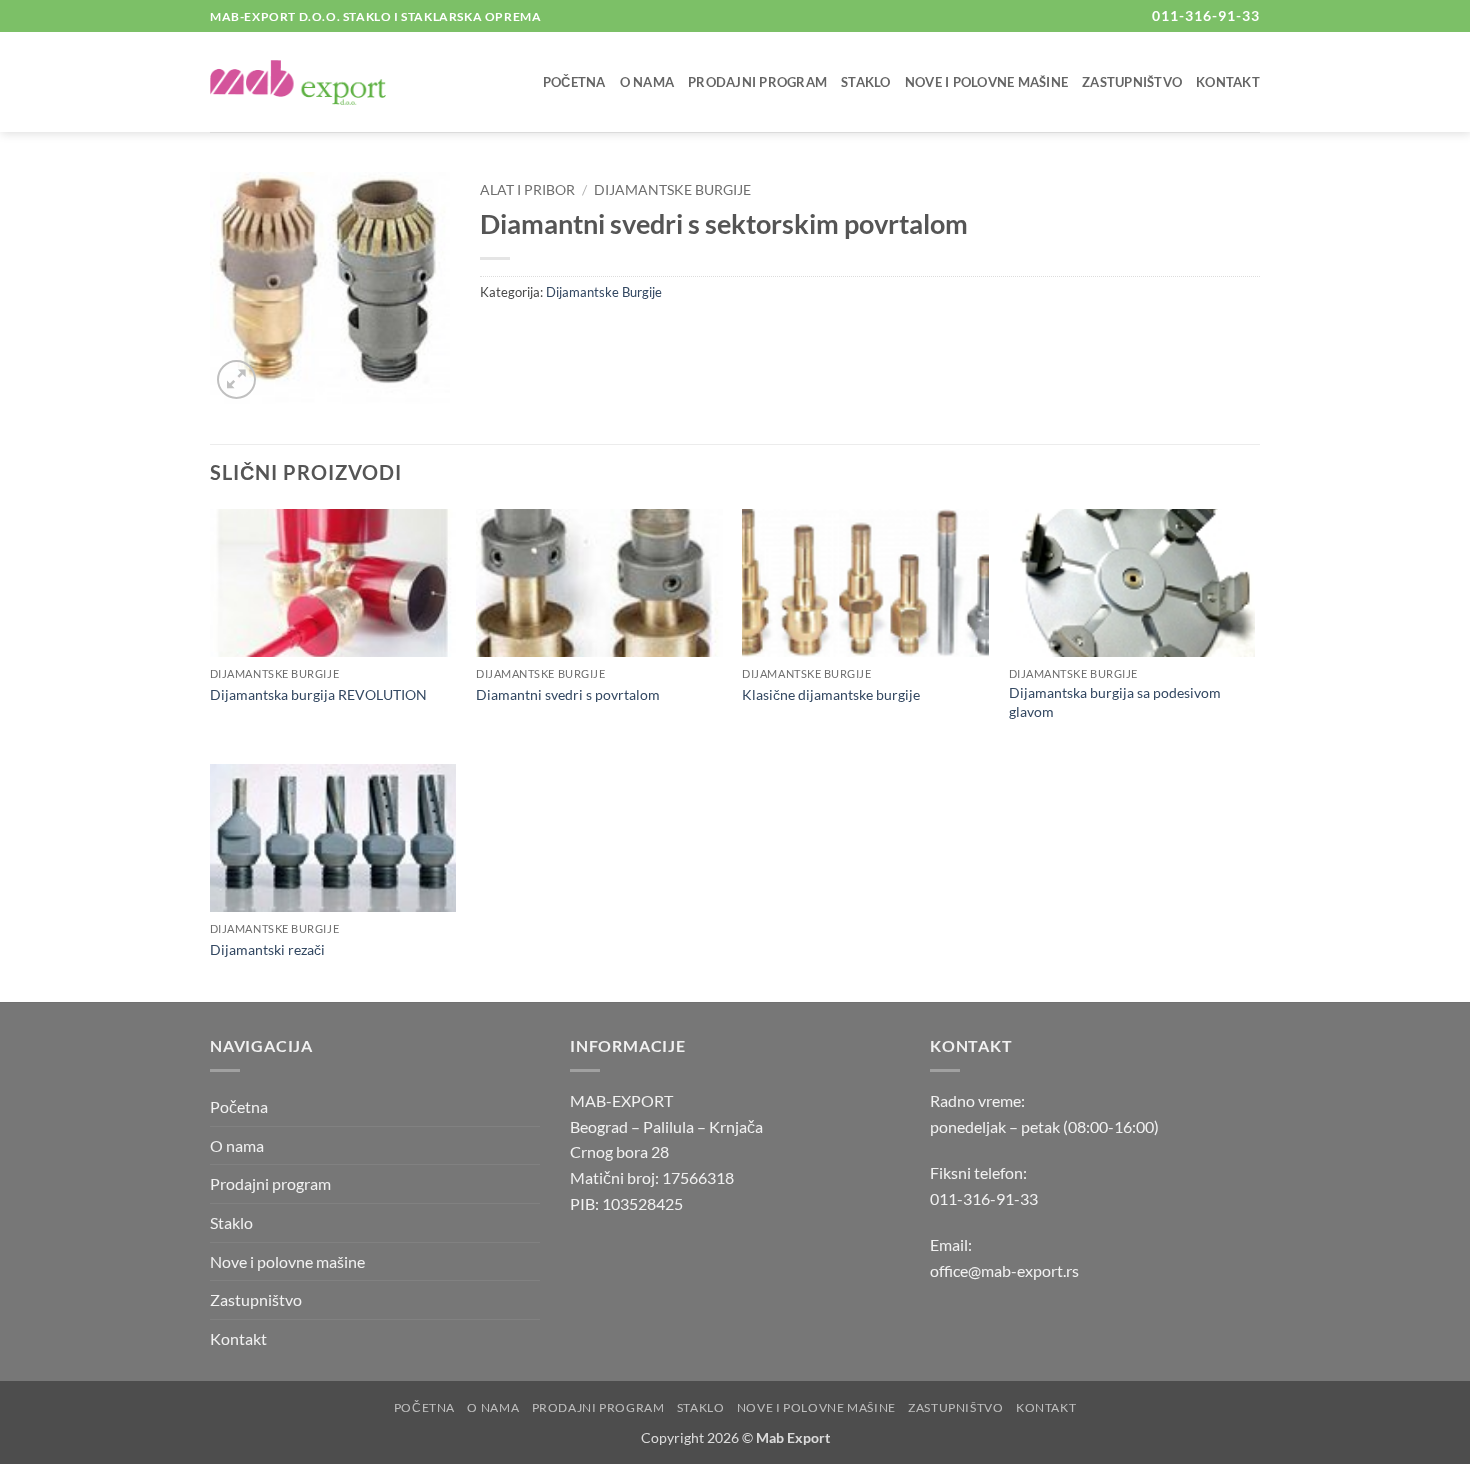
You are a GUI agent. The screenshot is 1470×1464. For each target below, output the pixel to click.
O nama (647, 82)
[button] (236, 379)
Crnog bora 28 (619, 1151)
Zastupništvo (1132, 82)
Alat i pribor (527, 190)
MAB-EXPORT (621, 1100)
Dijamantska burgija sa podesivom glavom (1115, 702)
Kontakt (1228, 82)
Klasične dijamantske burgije (831, 694)
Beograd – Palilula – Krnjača (666, 1126)
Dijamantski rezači (267, 949)
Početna (574, 82)
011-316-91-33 (984, 1198)
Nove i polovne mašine (986, 82)
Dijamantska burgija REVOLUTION (318, 694)
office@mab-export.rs (1004, 1270)
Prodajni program (757, 82)
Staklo (866, 82)
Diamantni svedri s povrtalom (568, 694)
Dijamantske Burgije (672, 190)
